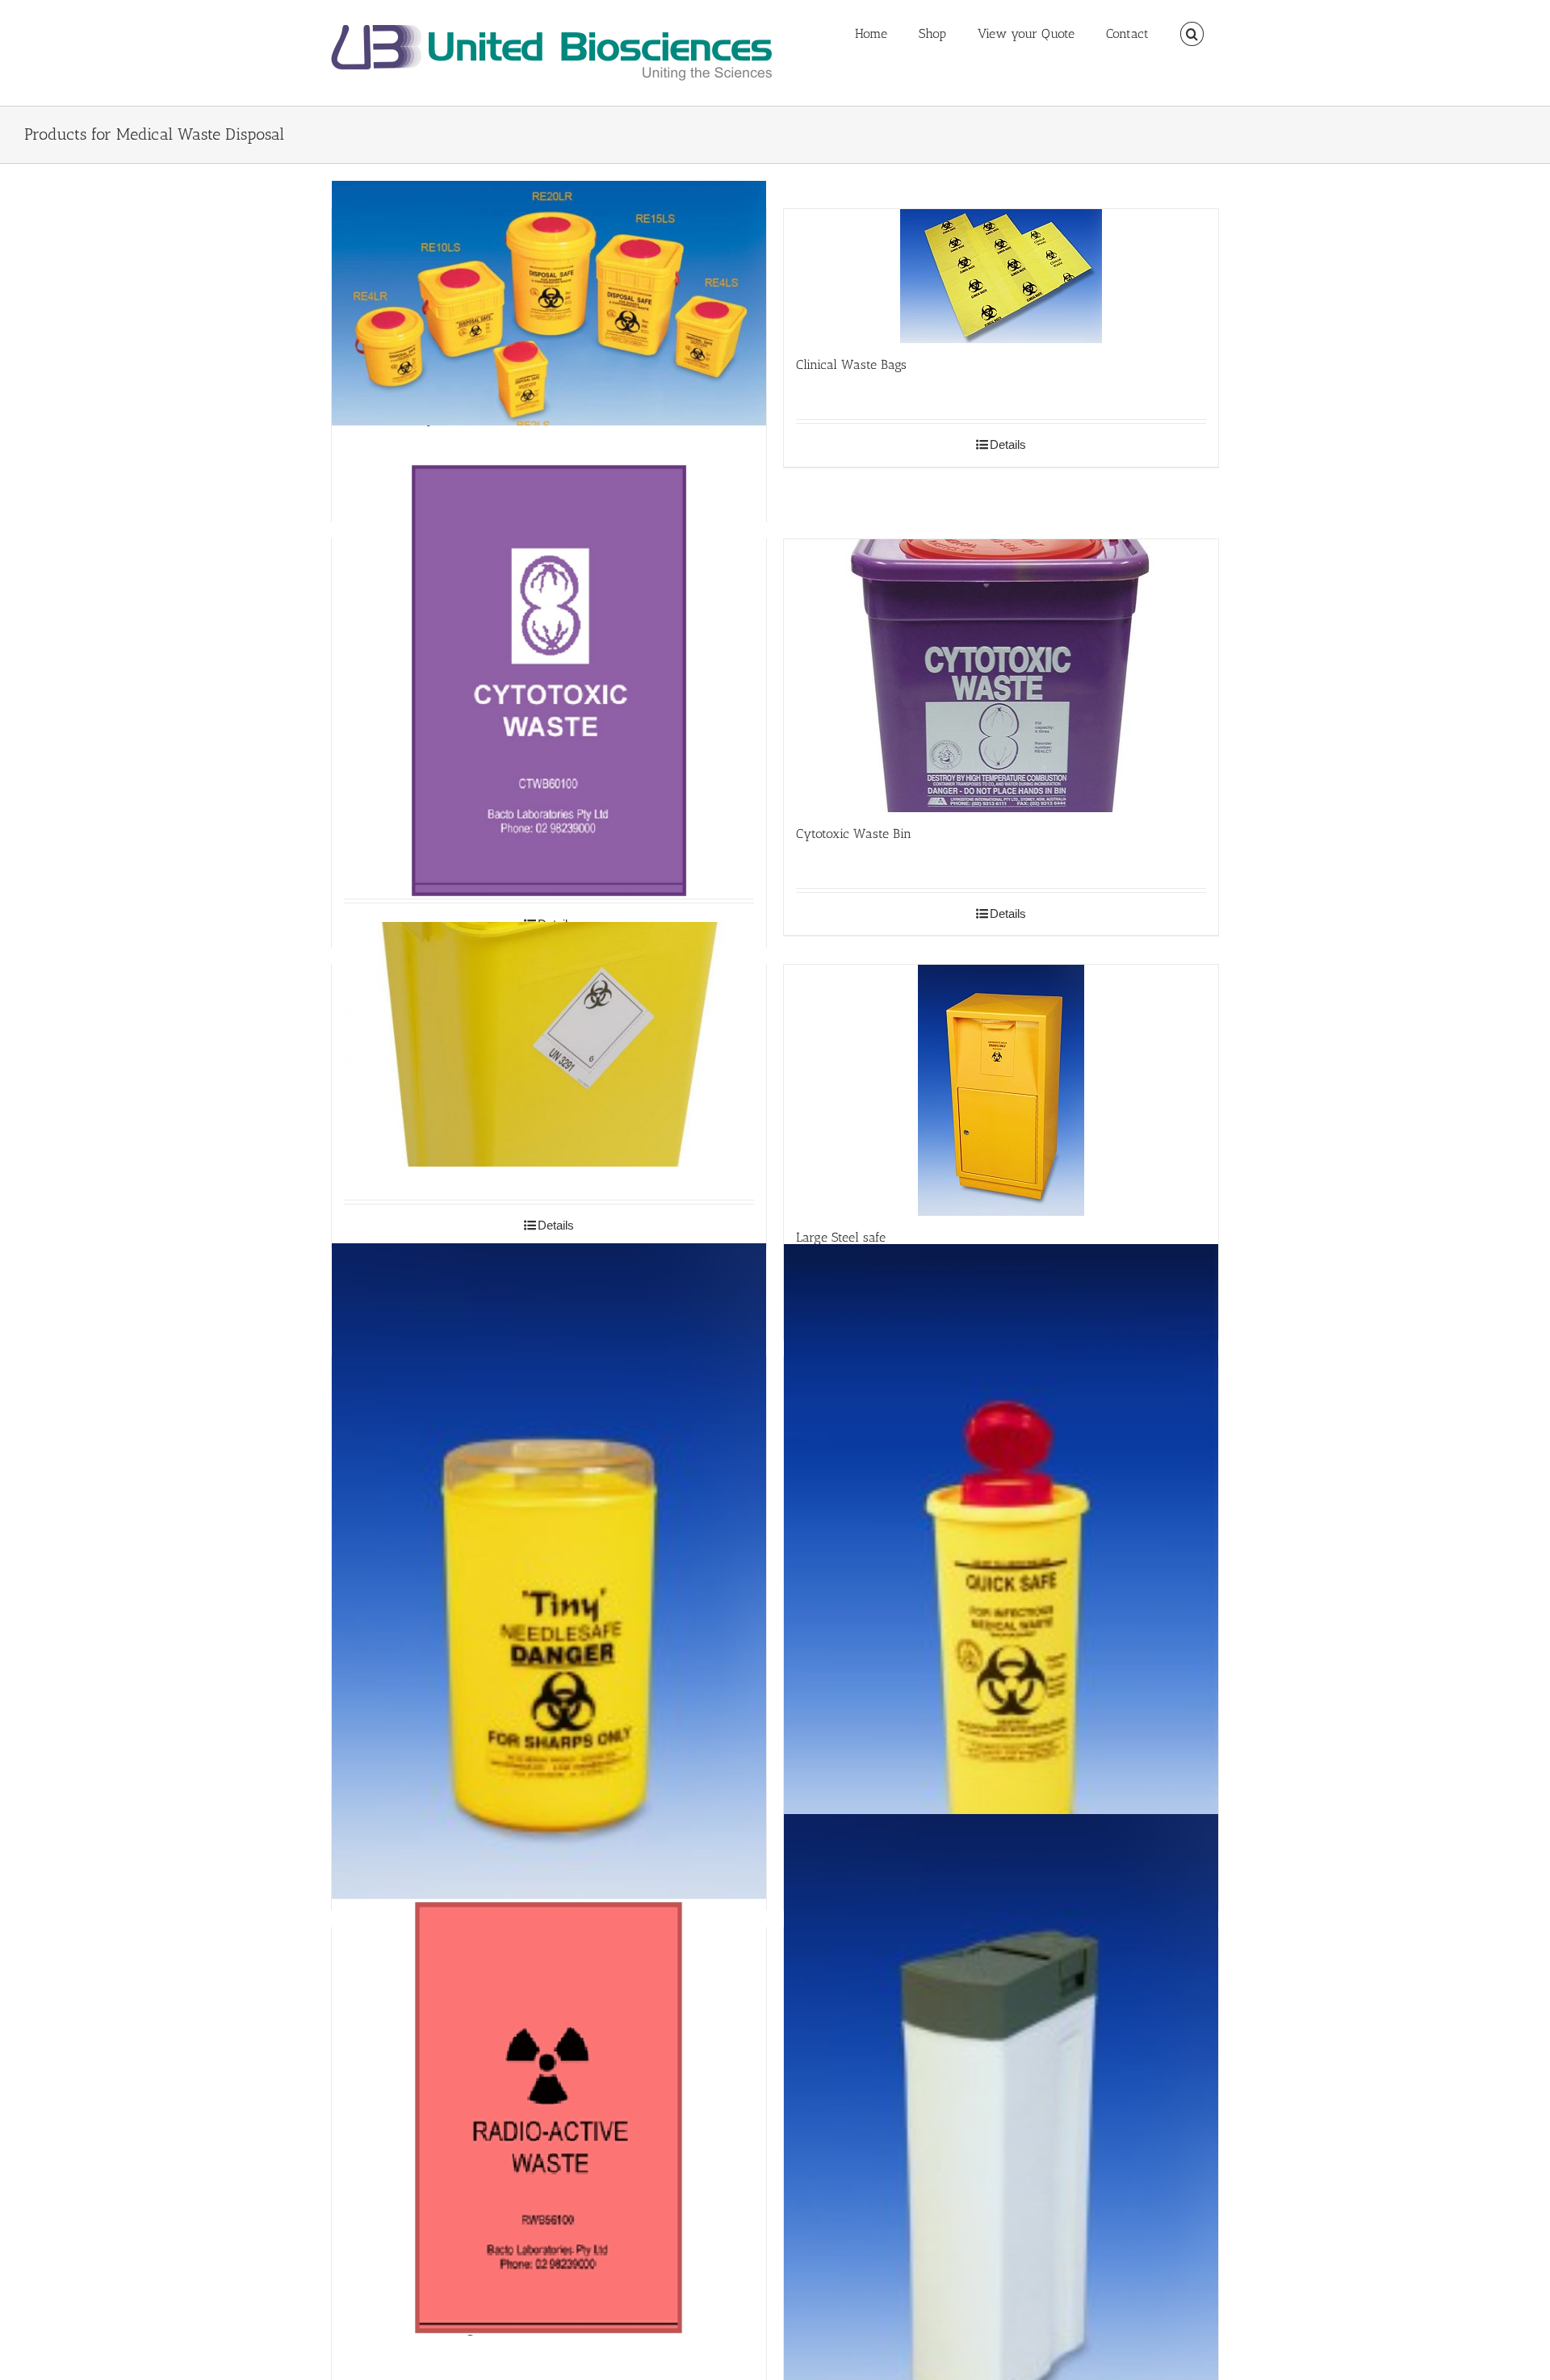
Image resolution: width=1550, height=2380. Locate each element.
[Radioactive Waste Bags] (549, 2117)
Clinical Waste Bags (851, 365)
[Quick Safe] (1001, 1572)
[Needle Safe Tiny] (549, 1571)
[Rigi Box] (1001, 2142)
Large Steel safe (841, 1237)
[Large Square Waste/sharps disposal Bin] (549, 1045)
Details (1008, 444)
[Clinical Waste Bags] (1001, 276)
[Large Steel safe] (1001, 1090)
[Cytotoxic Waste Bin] (1001, 676)
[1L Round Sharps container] (549, 303)
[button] (1192, 34)
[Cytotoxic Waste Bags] (549, 681)
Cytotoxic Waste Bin (854, 834)
